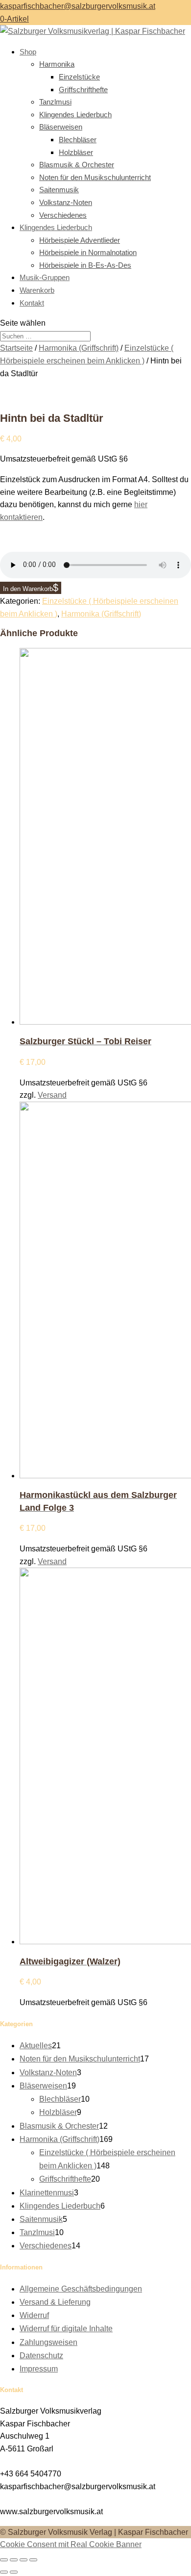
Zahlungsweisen (48, 2342)
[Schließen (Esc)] (33, 2560)
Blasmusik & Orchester (77, 165)
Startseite (16, 348)
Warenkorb (37, 290)
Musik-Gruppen (45, 277)
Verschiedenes (63, 215)
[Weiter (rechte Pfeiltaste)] (14, 2572)
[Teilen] (24, 2560)
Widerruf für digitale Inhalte (66, 2329)
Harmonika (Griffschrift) (79, 348)
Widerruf (34, 2315)
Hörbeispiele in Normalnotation (88, 252)
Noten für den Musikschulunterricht (95, 177)
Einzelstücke (79, 77)
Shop (28, 52)
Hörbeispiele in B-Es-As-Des (85, 265)
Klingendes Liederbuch (75, 115)
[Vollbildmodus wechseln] (14, 2560)
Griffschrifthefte (83, 90)
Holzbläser (76, 152)
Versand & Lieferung (55, 2302)
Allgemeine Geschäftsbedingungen (81, 2289)
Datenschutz (41, 2356)
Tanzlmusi (55, 102)
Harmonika (57, 64)
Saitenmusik (59, 190)
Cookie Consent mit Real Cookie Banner (71, 2544)
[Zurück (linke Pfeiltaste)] (4, 2572)
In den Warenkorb (28, 589)
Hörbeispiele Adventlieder (80, 240)
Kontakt (32, 303)
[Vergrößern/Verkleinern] (4, 2560)
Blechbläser (78, 140)
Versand (52, 1095)
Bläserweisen (61, 127)
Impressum (39, 2369)
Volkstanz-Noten (66, 202)
